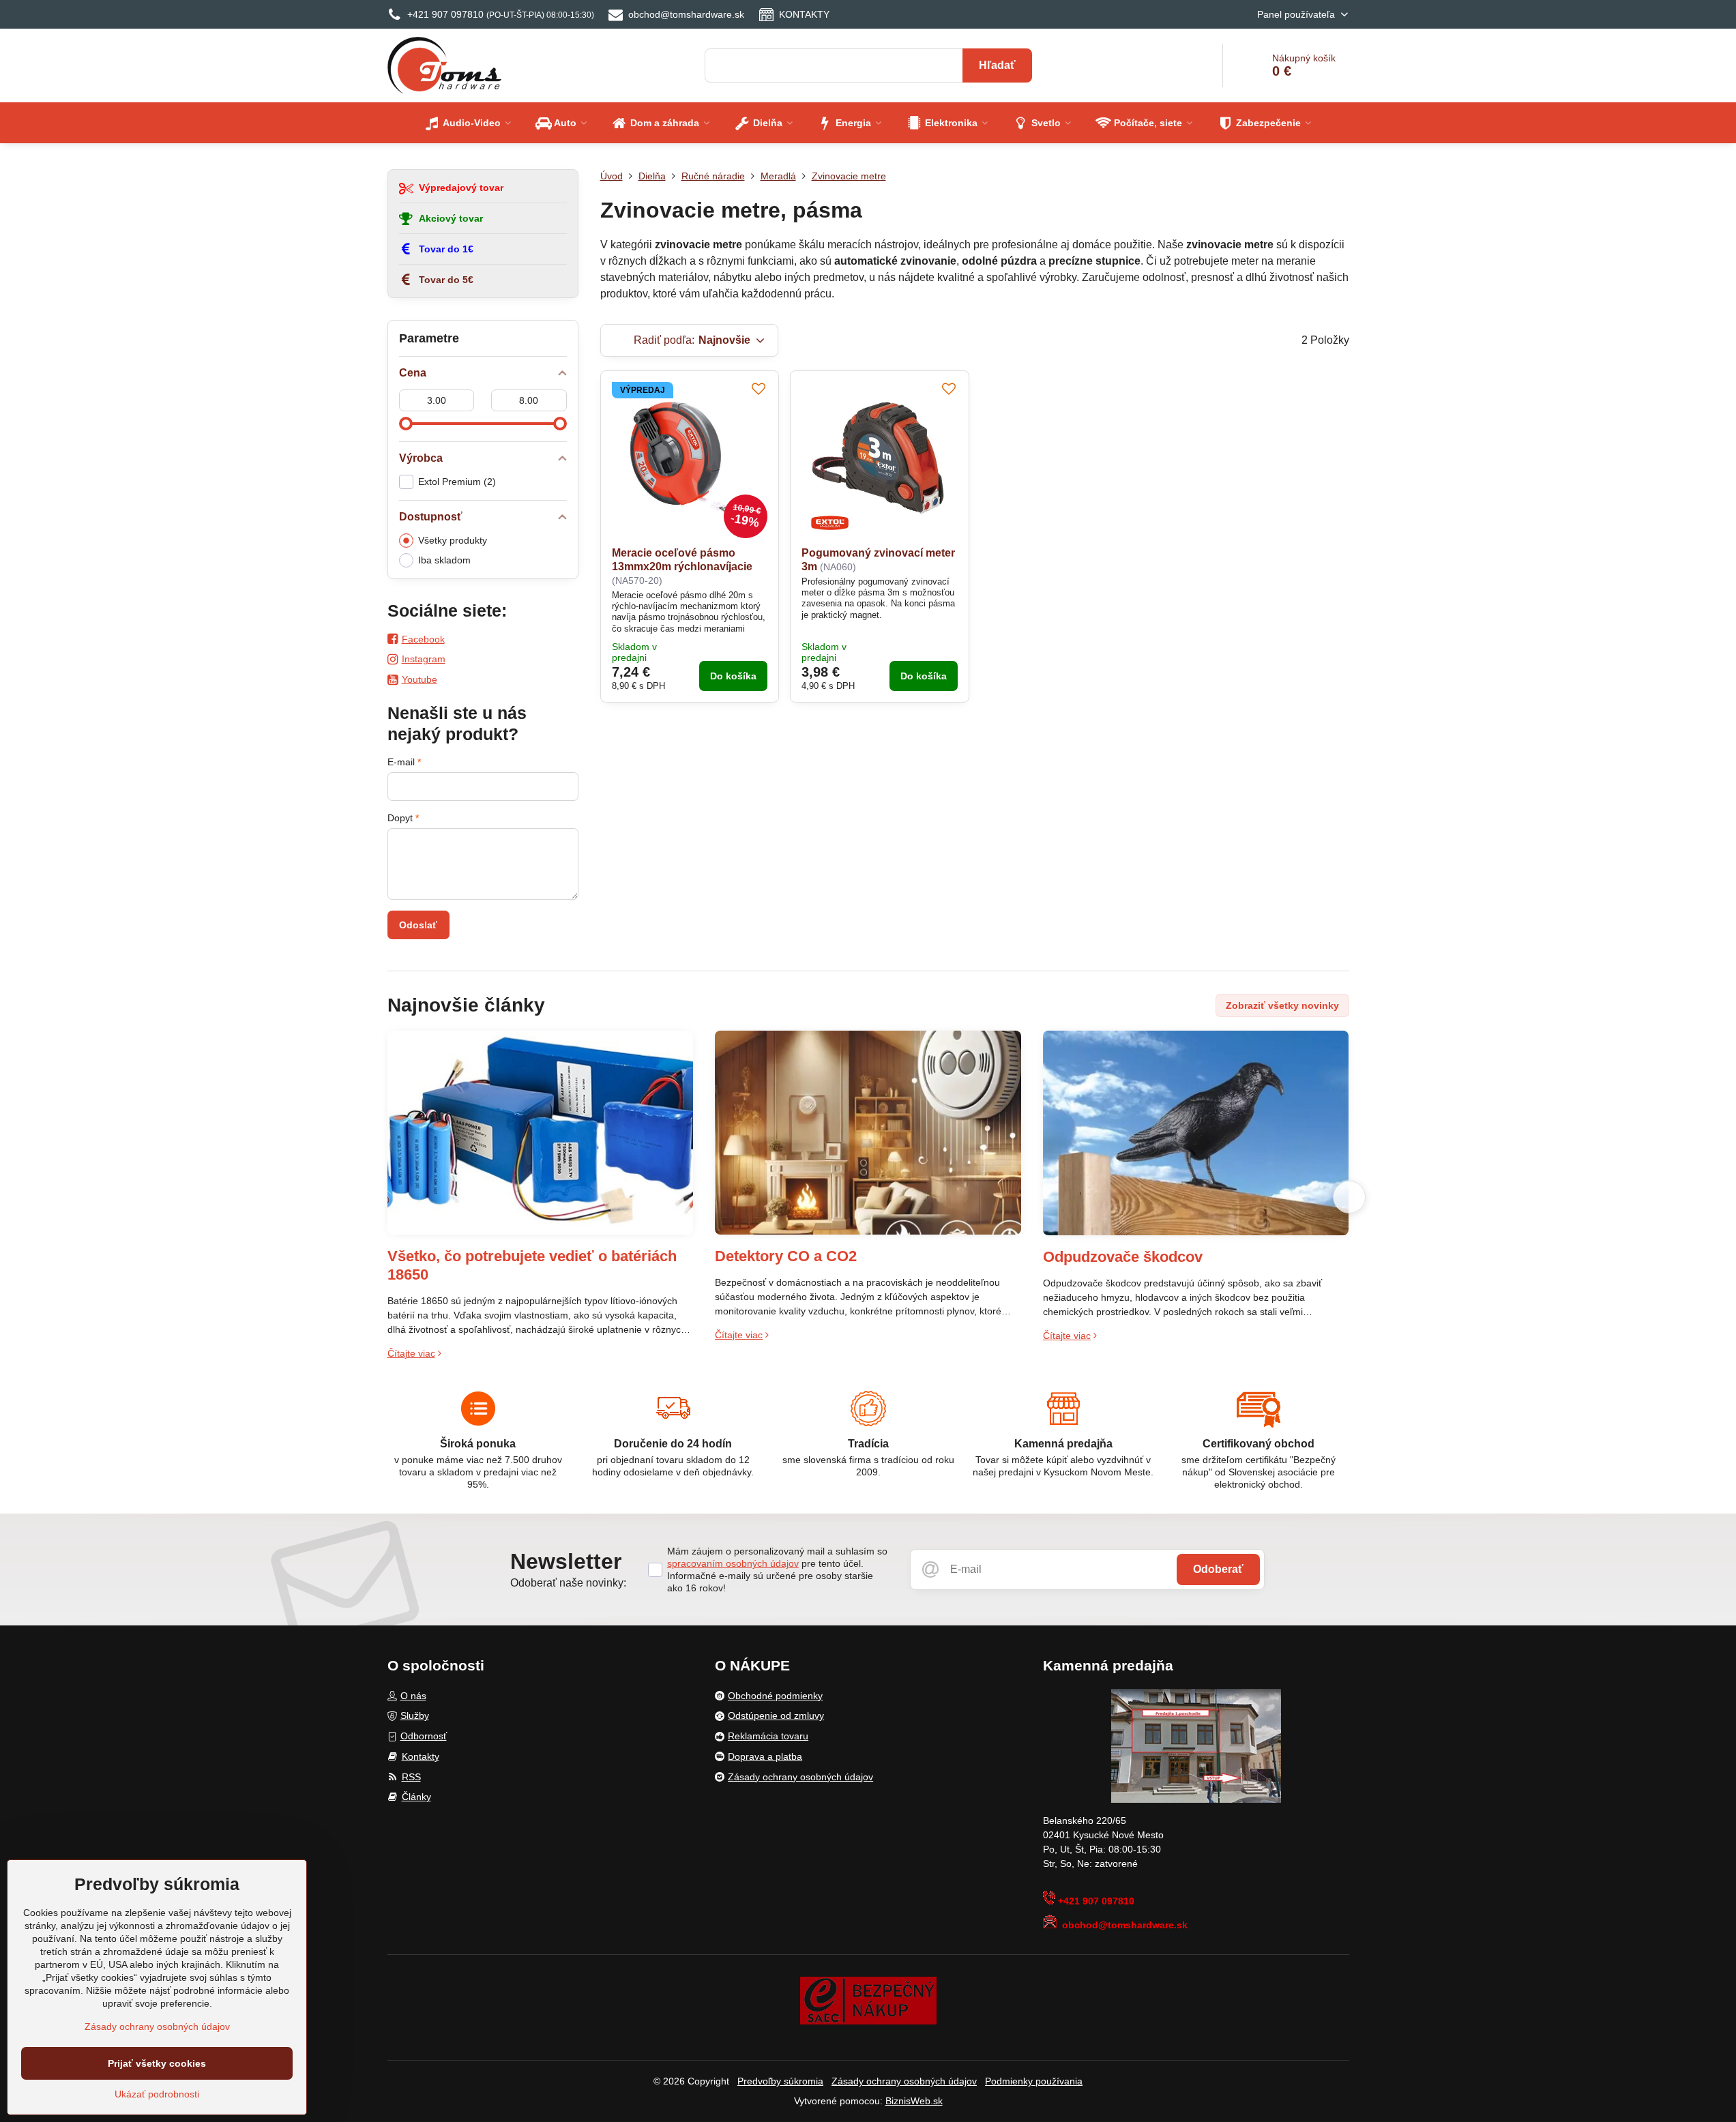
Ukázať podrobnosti (157, 2094)
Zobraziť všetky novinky (1282, 1005)
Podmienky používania (1034, 2081)
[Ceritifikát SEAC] (868, 2000)
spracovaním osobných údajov (733, 1563)
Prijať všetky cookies (157, 2063)
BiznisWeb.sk (914, 2101)
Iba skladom (444, 560)
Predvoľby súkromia (780, 2081)
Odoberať (1218, 1569)
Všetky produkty (453, 540)
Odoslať (418, 925)
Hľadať (997, 65)
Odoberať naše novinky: (568, 1583)
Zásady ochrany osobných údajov (904, 2081)
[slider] (406, 424)
